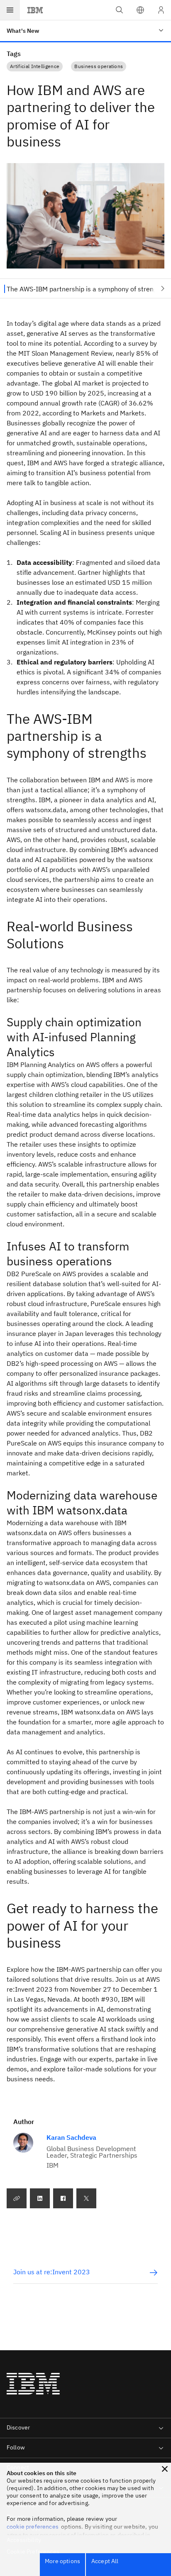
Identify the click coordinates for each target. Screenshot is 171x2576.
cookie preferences (33, 2527)
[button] (140, 10)
